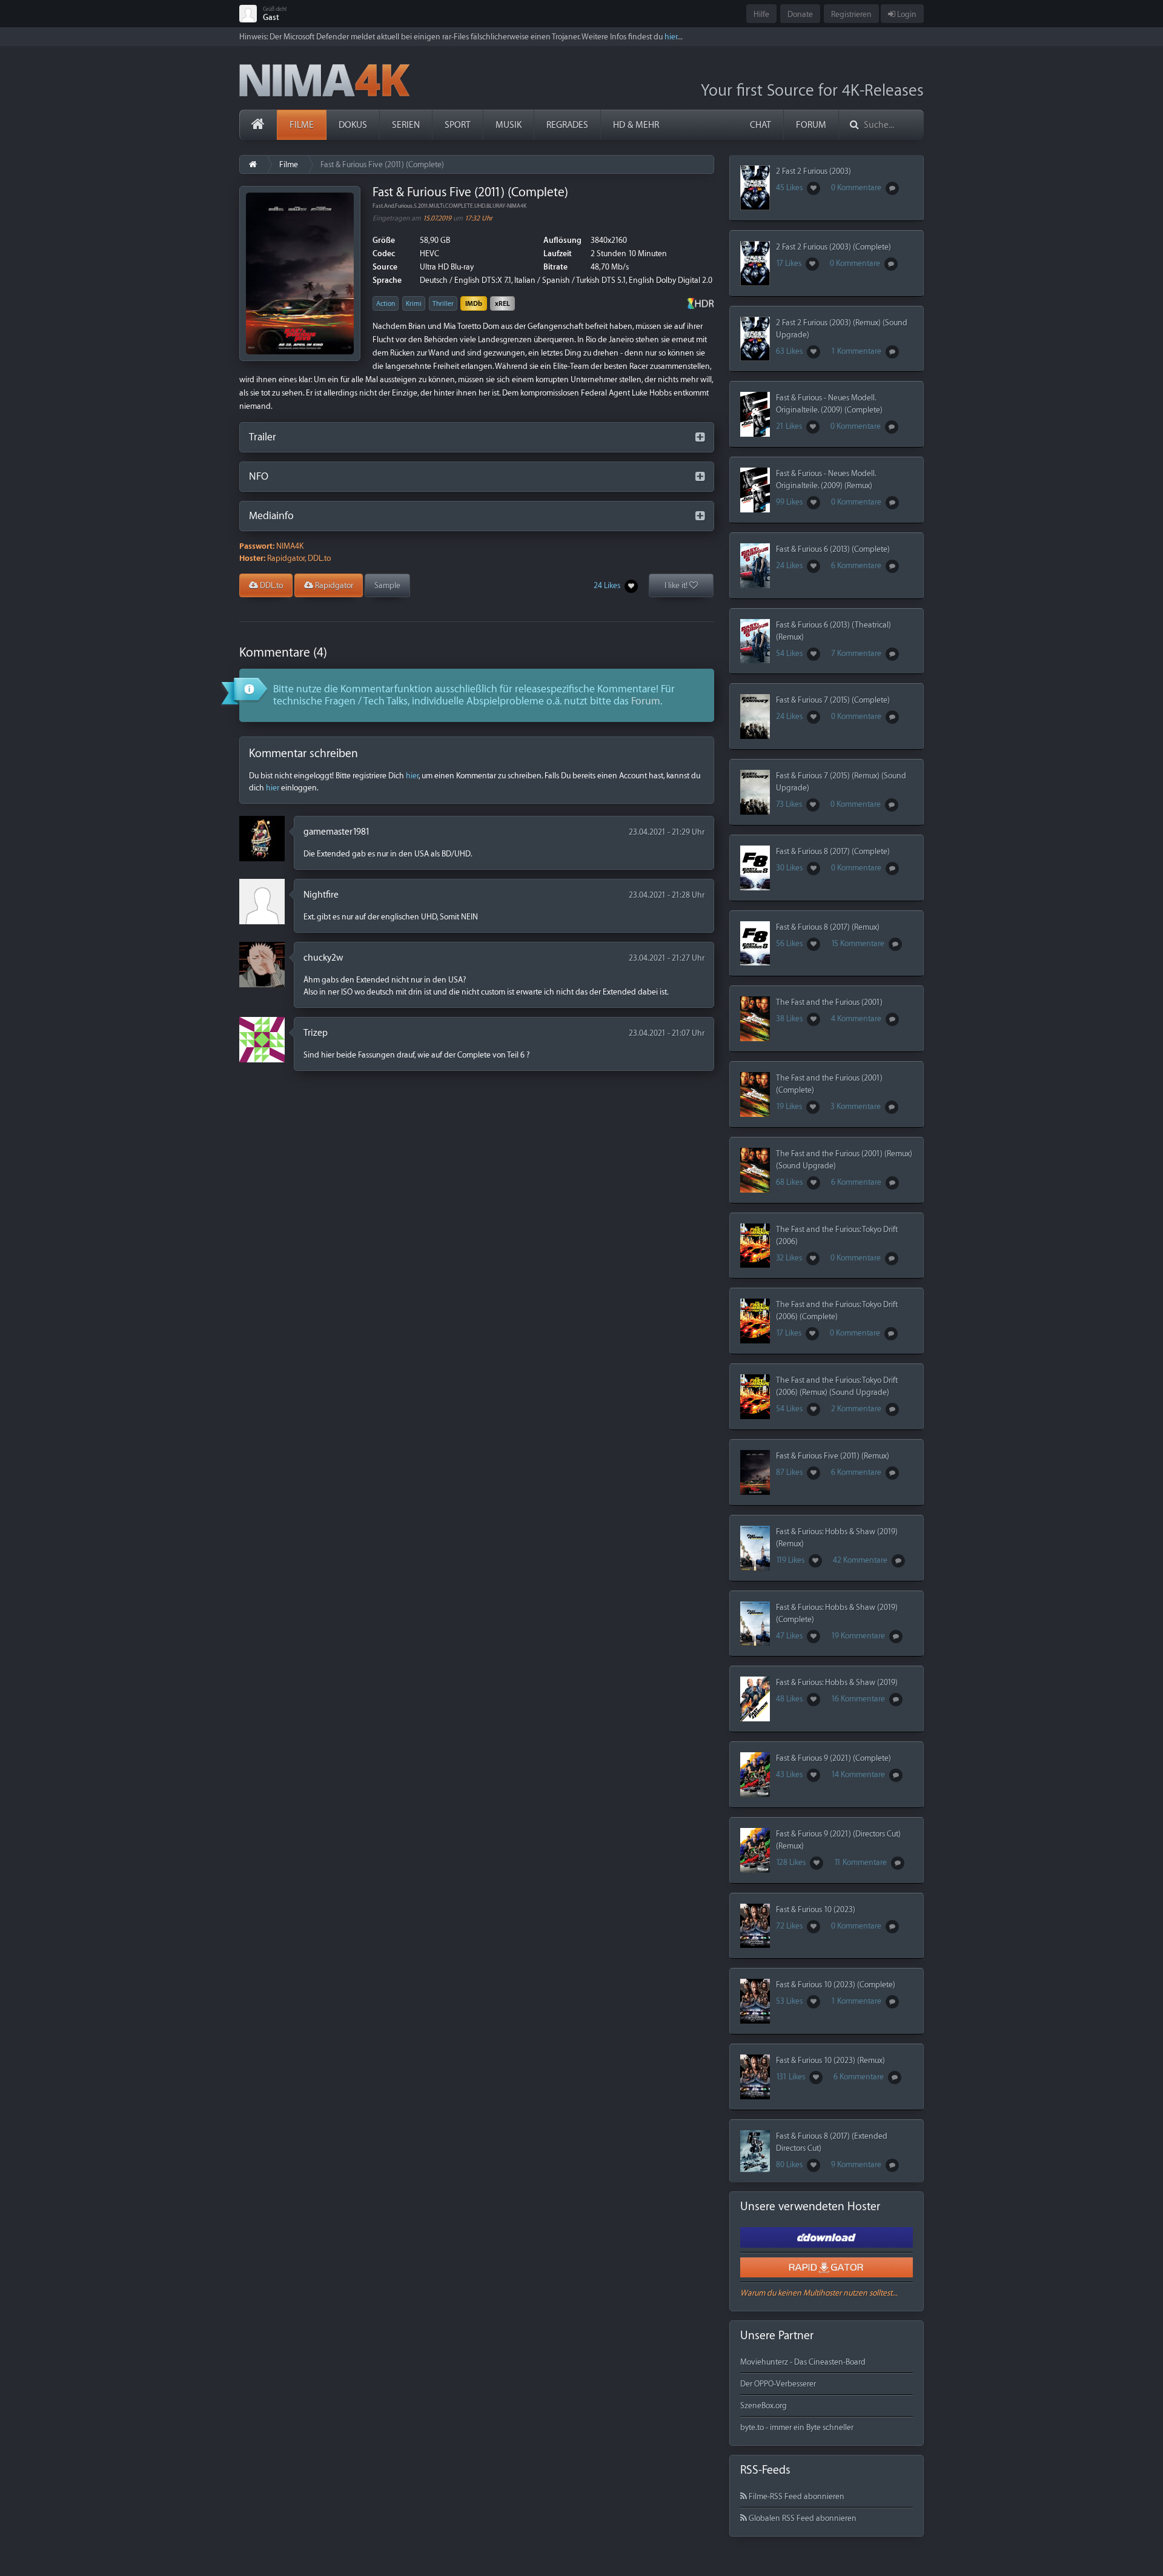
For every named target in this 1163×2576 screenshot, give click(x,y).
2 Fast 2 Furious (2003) (813, 171)
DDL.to (270, 585)
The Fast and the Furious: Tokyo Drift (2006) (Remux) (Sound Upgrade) (837, 1386)
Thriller (443, 304)
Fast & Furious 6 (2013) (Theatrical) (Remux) (833, 631)
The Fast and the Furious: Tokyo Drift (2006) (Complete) (837, 1310)
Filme (302, 125)
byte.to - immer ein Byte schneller (797, 2427)
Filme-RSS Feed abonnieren (796, 2496)
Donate (800, 14)
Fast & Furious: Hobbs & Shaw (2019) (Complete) (837, 1613)
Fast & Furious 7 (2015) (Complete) (833, 700)
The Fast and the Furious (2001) (829, 1002)
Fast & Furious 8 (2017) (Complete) (833, 851)
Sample (387, 585)
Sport (458, 125)
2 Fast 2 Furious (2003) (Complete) (833, 247)
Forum (811, 125)
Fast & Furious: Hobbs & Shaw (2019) (837, 1682)
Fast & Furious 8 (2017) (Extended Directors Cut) (832, 2142)
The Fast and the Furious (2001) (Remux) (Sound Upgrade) (844, 1160)
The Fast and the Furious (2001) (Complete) (829, 1084)
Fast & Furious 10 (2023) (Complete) (836, 1985)
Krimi (414, 304)
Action (386, 304)
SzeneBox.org (764, 2405)
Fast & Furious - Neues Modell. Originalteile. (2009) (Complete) (829, 404)
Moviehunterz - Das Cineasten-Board (803, 2362)
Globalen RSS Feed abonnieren (802, 2518)
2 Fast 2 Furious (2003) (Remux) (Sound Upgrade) (842, 329)
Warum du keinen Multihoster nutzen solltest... (819, 2293)
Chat (760, 125)
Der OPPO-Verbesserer (778, 2384)
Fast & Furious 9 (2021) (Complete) (833, 1758)
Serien (406, 125)
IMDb (474, 304)
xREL (502, 304)
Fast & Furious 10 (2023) (816, 1909)
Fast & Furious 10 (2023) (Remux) (830, 2060)
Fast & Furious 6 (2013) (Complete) (833, 549)
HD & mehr (636, 125)
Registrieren (851, 14)
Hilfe (761, 14)
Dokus (353, 125)
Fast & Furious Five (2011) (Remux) (833, 1456)
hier (671, 37)
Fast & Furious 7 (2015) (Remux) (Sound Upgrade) (841, 782)
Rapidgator (333, 585)
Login (906, 14)
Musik (509, 125)
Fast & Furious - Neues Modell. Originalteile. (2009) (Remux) (826, 479)
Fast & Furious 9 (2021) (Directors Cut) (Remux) (838, 1840)
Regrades (567, 125)
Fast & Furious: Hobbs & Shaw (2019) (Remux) (837, 1538)
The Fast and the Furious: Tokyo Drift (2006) (837, 1235)
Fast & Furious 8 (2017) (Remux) (828, 927)
